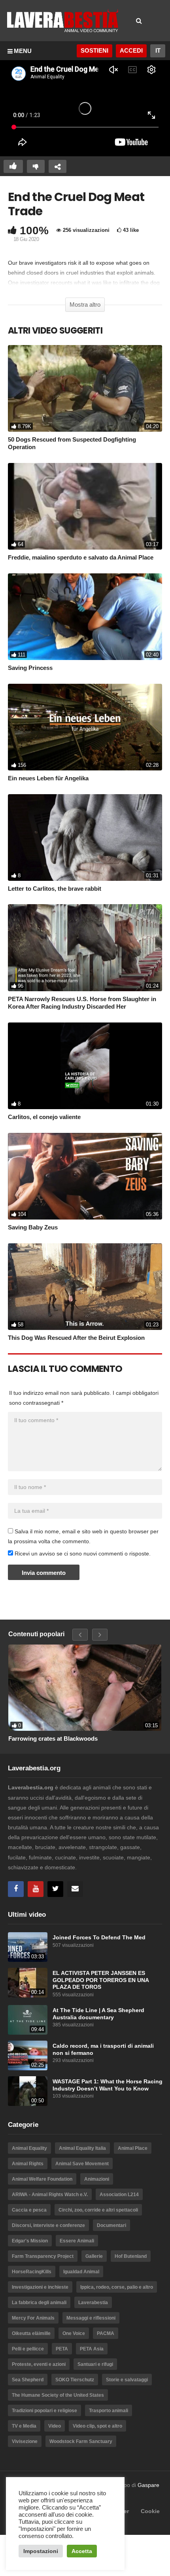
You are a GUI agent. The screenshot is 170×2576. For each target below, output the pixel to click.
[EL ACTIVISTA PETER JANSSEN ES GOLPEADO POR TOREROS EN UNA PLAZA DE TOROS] (28, 1983)
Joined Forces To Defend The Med (99, 1938)
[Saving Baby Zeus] (85, 1176)
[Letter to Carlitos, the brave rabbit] (85, 837)
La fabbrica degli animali (39, 2303)
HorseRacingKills (32, 2272)
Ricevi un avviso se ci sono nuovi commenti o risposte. (82, 1554)
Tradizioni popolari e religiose (44, 2411)
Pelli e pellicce (28, 2349)
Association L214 (119, 2195)
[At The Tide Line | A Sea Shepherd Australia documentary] (28, 2020)
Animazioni (97, 2179)
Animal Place (133, 2148)
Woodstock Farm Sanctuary (81, 2441)
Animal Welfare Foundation (42, 2179)
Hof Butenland (131, 2256)
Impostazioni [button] (41, 2551)
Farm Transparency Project (43, 2256)
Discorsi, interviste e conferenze (48, 2225)
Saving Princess (30, 668)
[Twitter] (55, 1889)
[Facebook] (16, 1889)
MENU (23, 51)
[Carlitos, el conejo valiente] (85, 1066)
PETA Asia (92, 2349)
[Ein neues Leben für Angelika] (85, 727)
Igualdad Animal (81, 2272)
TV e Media (24, 2426)
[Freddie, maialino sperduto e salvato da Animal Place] (85, 506)
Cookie (150, 2511)
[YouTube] (36, 1889)
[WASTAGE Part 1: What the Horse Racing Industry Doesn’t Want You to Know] (28, 2091)
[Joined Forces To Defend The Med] (28, 1947)
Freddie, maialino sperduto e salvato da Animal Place (81, 557)
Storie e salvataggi (127, 2380)
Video (55, 2426)
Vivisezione (25, 2441)
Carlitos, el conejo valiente (44, 1117)
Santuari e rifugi (95, 2364)
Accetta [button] (82, 2551)
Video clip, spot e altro (97, 2426)
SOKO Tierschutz (75, 2380)
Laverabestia (93, 2303)
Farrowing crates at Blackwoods (53, 1739)
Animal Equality (29, 2148)
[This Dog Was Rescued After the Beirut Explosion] (85, 1287)
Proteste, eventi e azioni (39, 2364)
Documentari (111, 2225)
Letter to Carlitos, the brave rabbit (55, 889)
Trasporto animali (109, 2411)
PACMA (106, 2333)
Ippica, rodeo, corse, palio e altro (117, 2287)
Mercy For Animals (33, 2318)
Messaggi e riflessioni (91, 2318)
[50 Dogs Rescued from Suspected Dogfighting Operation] (85, 388)
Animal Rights (28, 2164)
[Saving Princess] (85, 617)
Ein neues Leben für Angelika (48, 778)
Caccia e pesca (29, 2210)
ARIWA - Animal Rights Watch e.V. (50, 2195)
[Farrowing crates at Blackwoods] (85, 1688)
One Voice (74, 2333)
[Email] (75, 1889)
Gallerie (94, 2256)
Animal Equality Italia (82, 2148)
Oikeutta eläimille (31, 2333)
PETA (62, 2349)
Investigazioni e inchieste (40, 2287)
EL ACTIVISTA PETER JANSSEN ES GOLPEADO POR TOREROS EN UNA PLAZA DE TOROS (101, 1980)
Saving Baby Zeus (33, 1227)
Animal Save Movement (82, 2164)
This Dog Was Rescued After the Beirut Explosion (76, 1338)
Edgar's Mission (30, 2241)
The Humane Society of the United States (58, 2395)
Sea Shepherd (28, 2380)
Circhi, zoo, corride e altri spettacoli (98, 2210)
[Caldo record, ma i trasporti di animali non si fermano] (28, 2055)
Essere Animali (77, 2241)
